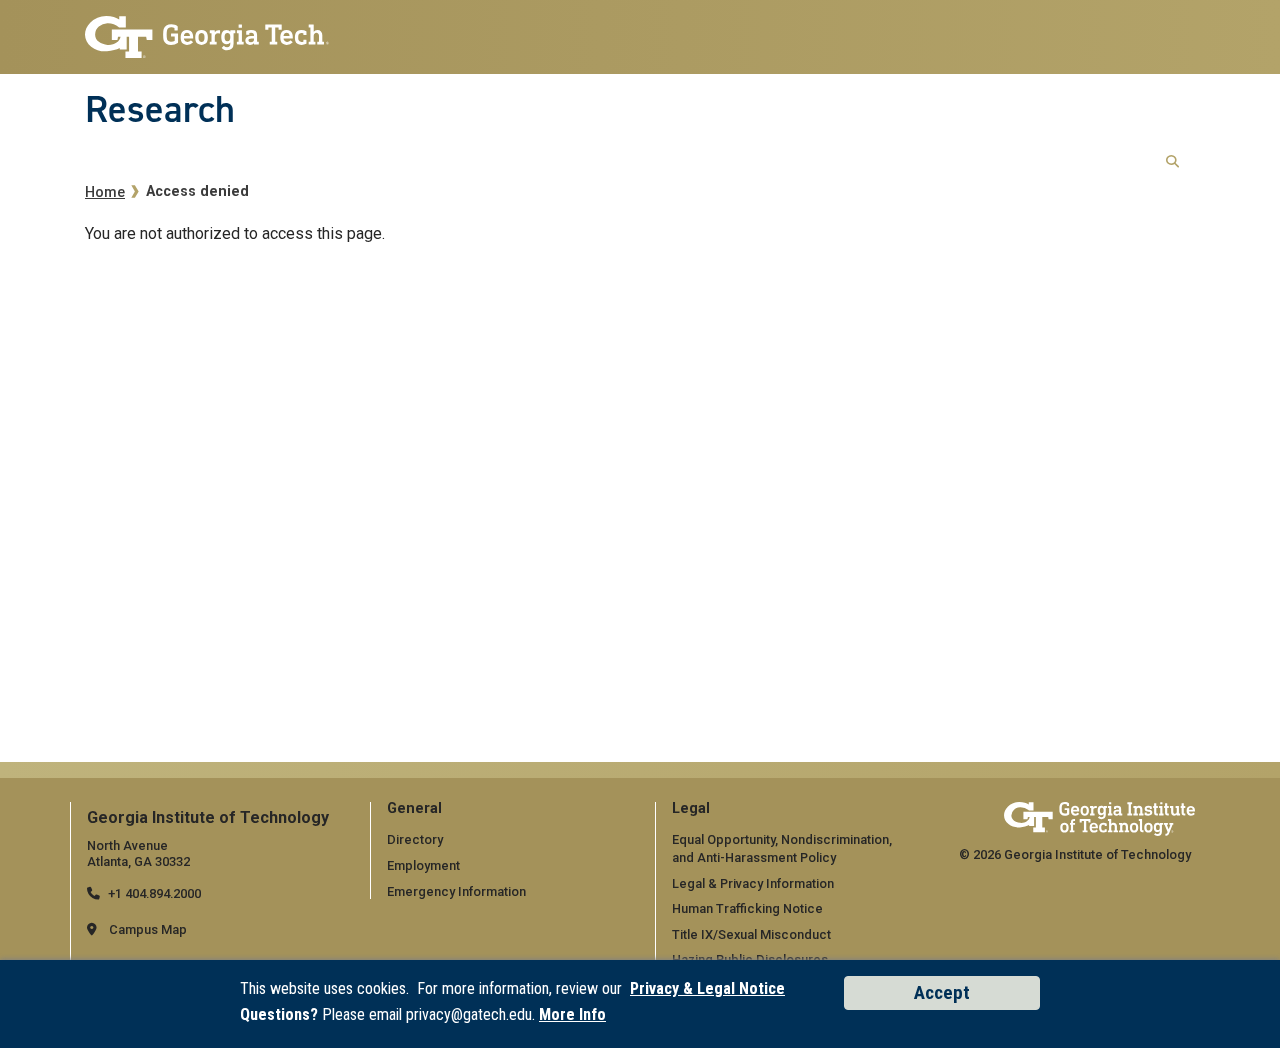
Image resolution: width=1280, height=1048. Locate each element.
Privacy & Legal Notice (707, 988)
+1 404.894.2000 (154, 893)
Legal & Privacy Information (753, 883)
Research (160, 109)
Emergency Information (456, 891)
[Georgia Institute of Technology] (207, 31)
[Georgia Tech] (1099, 818)
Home (105, 192)
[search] (1172, 162)
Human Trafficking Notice (747, 908)
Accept (942, 992)
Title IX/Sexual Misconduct (751, 934)
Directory (415, 839)
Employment (423, 865)
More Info (572, 1014)
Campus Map (148, 929)
